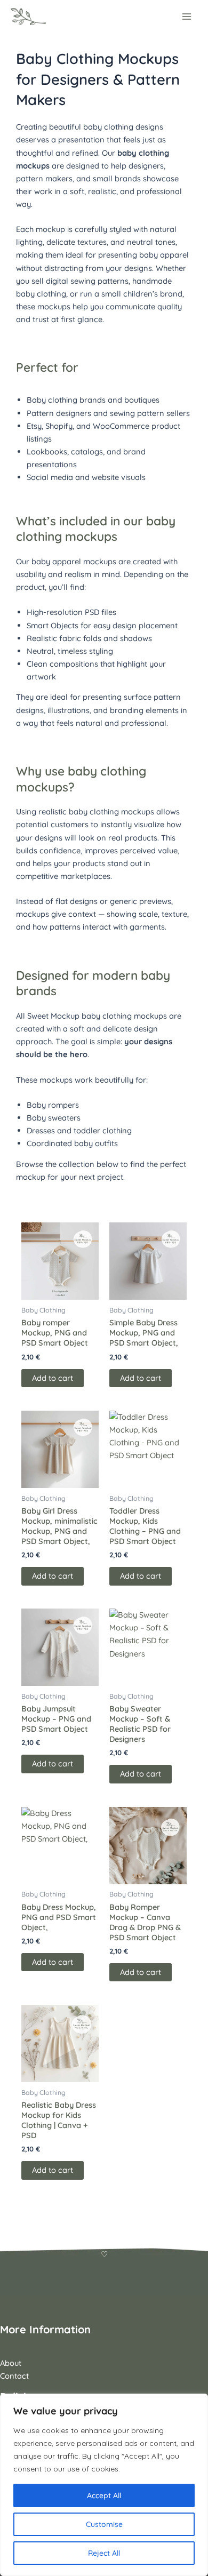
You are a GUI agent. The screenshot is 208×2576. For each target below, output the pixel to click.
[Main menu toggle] (187, 17)
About (11, 2363)
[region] (104, 2485)
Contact (14, 2376)
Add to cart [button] (53, 1378)
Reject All (104, 2553)
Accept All (104, 2495)
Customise (104, 2524)
